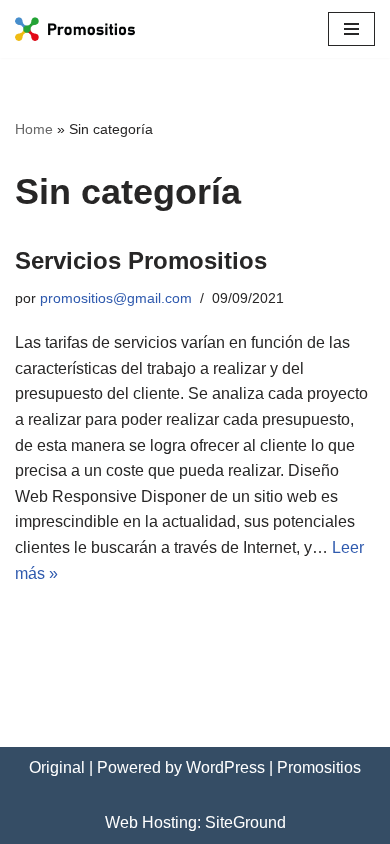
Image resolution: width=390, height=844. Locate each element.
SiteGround (245, 822)
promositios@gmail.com (116, 298)
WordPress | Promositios (273, 767)
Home (34, 129)
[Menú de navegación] (351, 29)
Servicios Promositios (141, 260)
